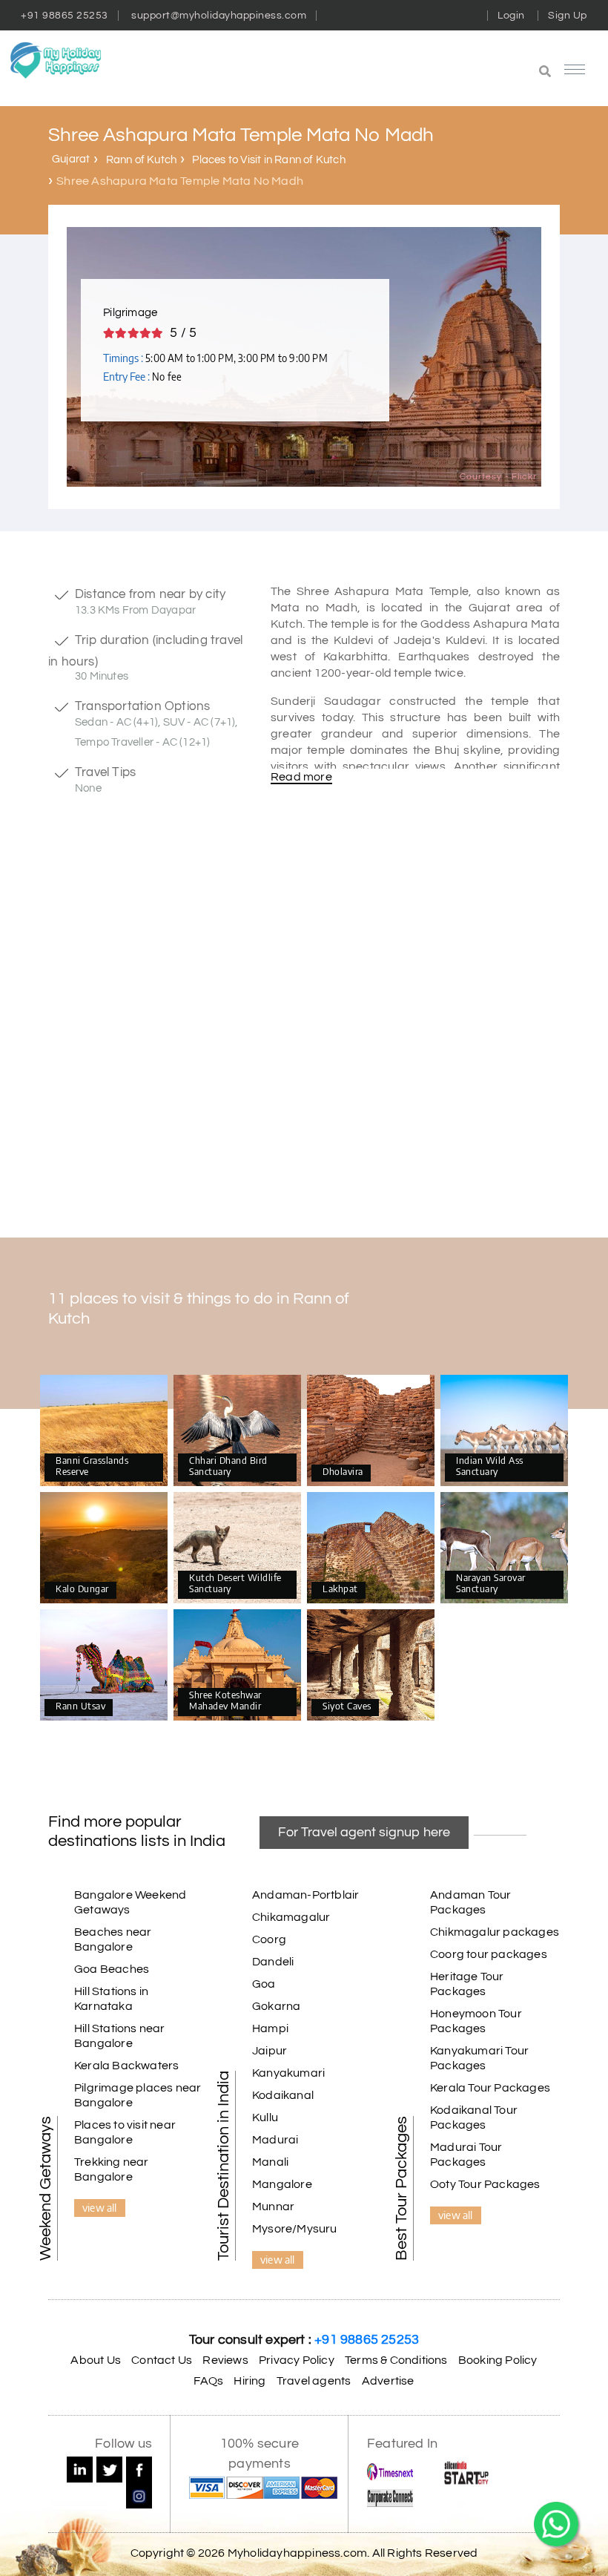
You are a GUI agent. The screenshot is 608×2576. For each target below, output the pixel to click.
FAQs (208, 2381)
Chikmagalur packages (495, 1932)
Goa (264, 1984)
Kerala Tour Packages (490, 2088)
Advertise (388, 2381)
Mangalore (282, 2184)
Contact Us (162, 2360)
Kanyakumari (288, 2073)
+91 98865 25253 (65, 16)
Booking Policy (498, 2360)
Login (511, 16)
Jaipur (270, 2051)
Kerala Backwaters (126, 2066)
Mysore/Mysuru (295, 2229)
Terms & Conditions (396, 2360)
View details (104, 1431)
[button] (463, 73)
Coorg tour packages (489, 1954)
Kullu (265, 2117)
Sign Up (568, 16)
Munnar (273, 2207)
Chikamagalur (291, 1917)
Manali (270, 2162)
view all (100, 2207)
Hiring (250, 2381)
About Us (96, 2360)
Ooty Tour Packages (485, 2184)
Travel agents (314, 2381)
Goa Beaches (112, 1969)
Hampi (270, 2028)
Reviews (225, 2360)
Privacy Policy (297, 2360)
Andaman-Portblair (305, 1895)
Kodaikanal (283, 2095)
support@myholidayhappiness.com (219, 16)
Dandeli (273, 1962)
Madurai (275, 2140)
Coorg (269, 1939)
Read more (301, 777)
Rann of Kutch (142, 160)
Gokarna (276, 2006)
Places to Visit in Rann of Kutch (268, 160)
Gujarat (71, 159)
